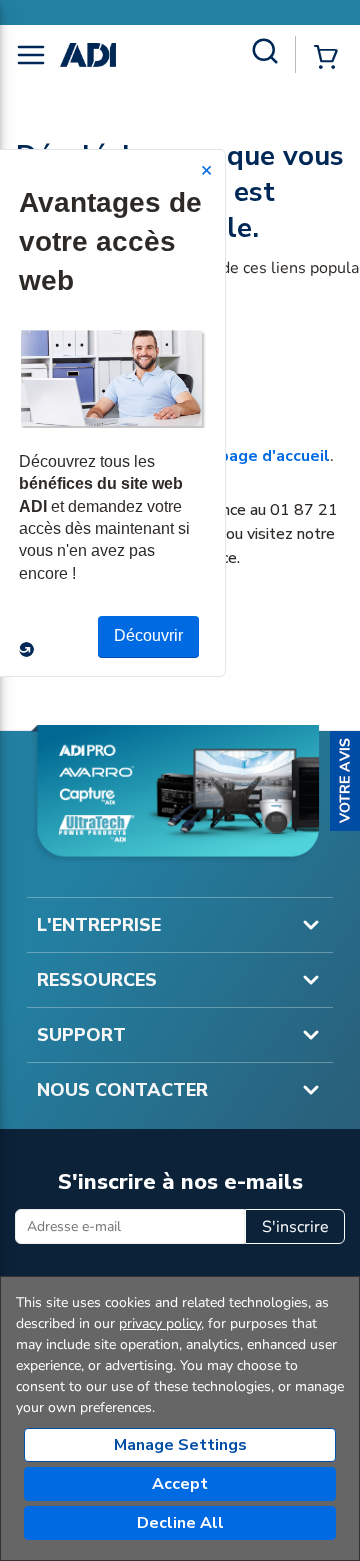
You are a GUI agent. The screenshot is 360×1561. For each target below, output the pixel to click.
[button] (345, 781)
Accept (180, 1484)
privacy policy (160, 1323)
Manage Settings (180, 1445)
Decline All (180, 1523)
